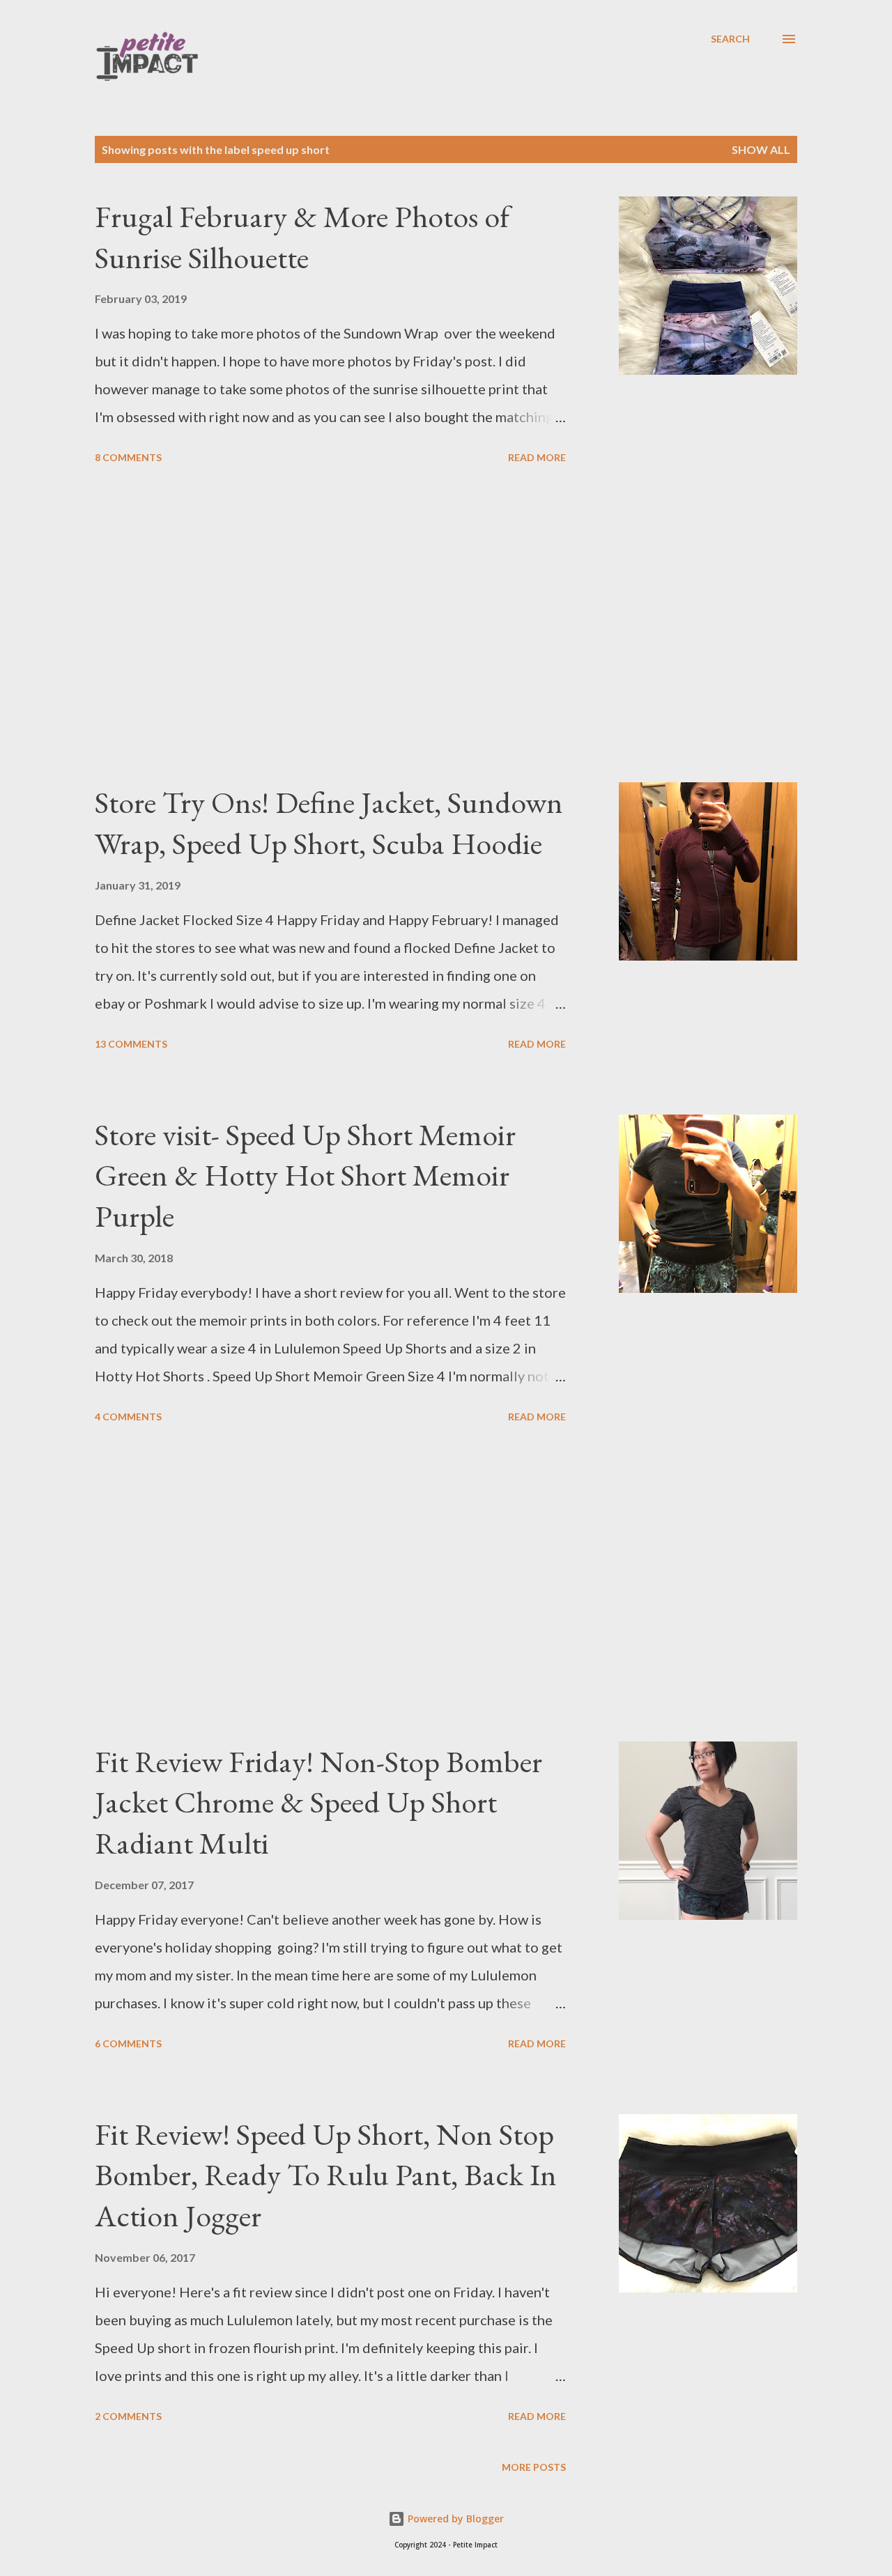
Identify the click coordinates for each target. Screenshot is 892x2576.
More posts (534, 2467)
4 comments (128, 1417)
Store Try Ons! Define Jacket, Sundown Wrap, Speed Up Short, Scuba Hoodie (329, 823)
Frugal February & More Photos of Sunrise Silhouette (302, 237)
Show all (761, 149)
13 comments (131, 1044)
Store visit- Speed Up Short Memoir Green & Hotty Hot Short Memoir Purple (305, 1175)
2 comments (128, 2416)
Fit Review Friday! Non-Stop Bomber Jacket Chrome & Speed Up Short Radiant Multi (318, 1802)
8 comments (128, 457)
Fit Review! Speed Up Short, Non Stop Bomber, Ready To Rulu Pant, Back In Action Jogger (326, 2175)
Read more (537, 457)
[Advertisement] (330, 626)
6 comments (128, 2043)
